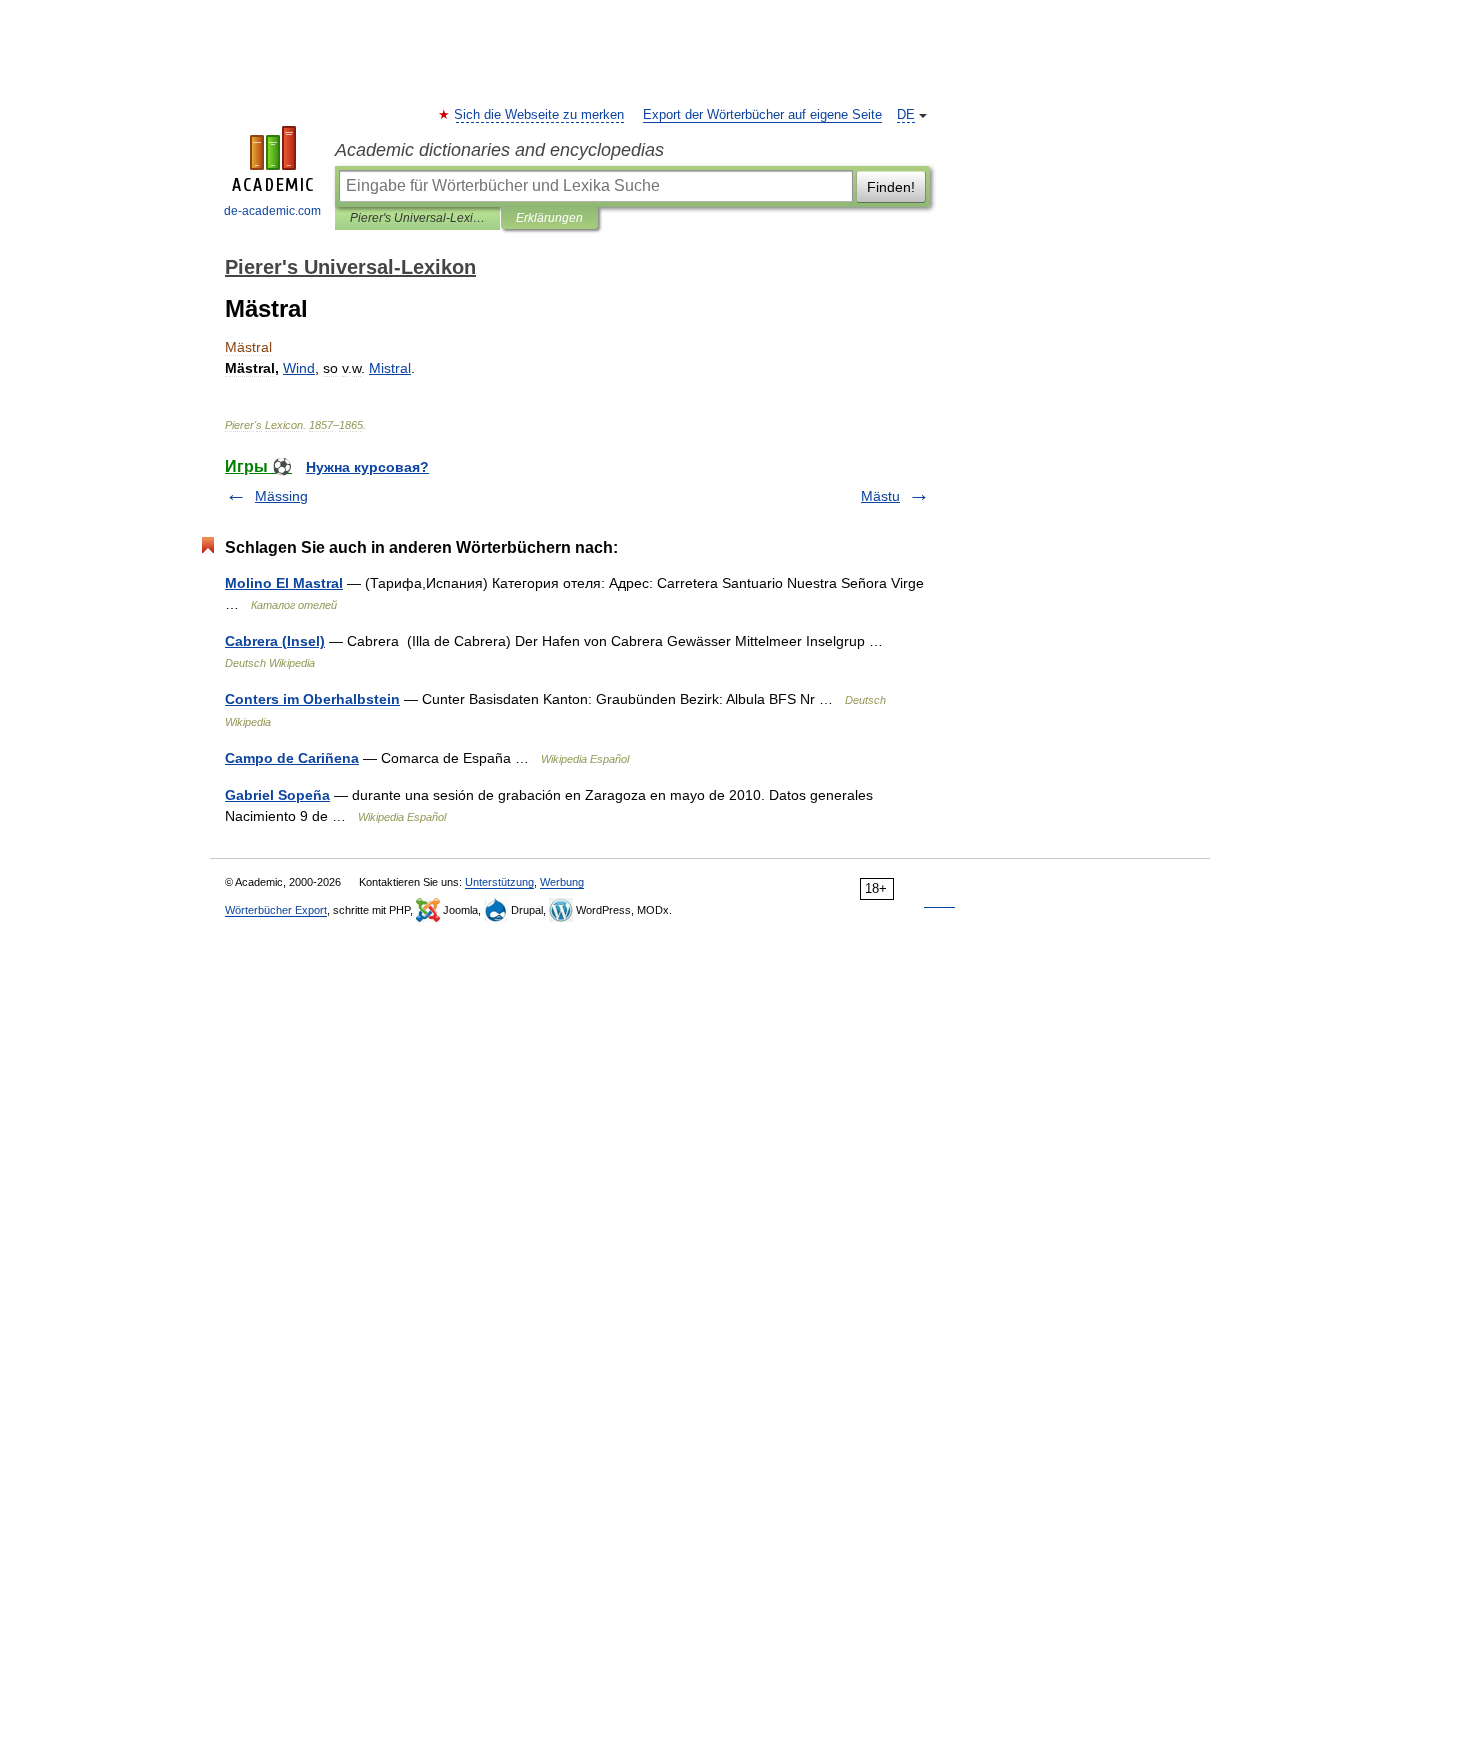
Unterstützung (499, 882)
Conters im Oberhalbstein (312, 699)
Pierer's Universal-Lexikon (417, 218)
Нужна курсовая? (367, 467)
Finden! (891, 187)
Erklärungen (549, 218)
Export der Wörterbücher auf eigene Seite (762, 115)
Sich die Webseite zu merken (540, 115)
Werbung (562, 882)
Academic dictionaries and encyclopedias (499, 150)
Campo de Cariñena (292, 758)
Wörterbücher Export (276, 910)
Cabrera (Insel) (275, 641)
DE (906, 115)
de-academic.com (272, 211)
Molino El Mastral (284, 583)
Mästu (880, 496)
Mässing (281, 496)
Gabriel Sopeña (277, 795)
